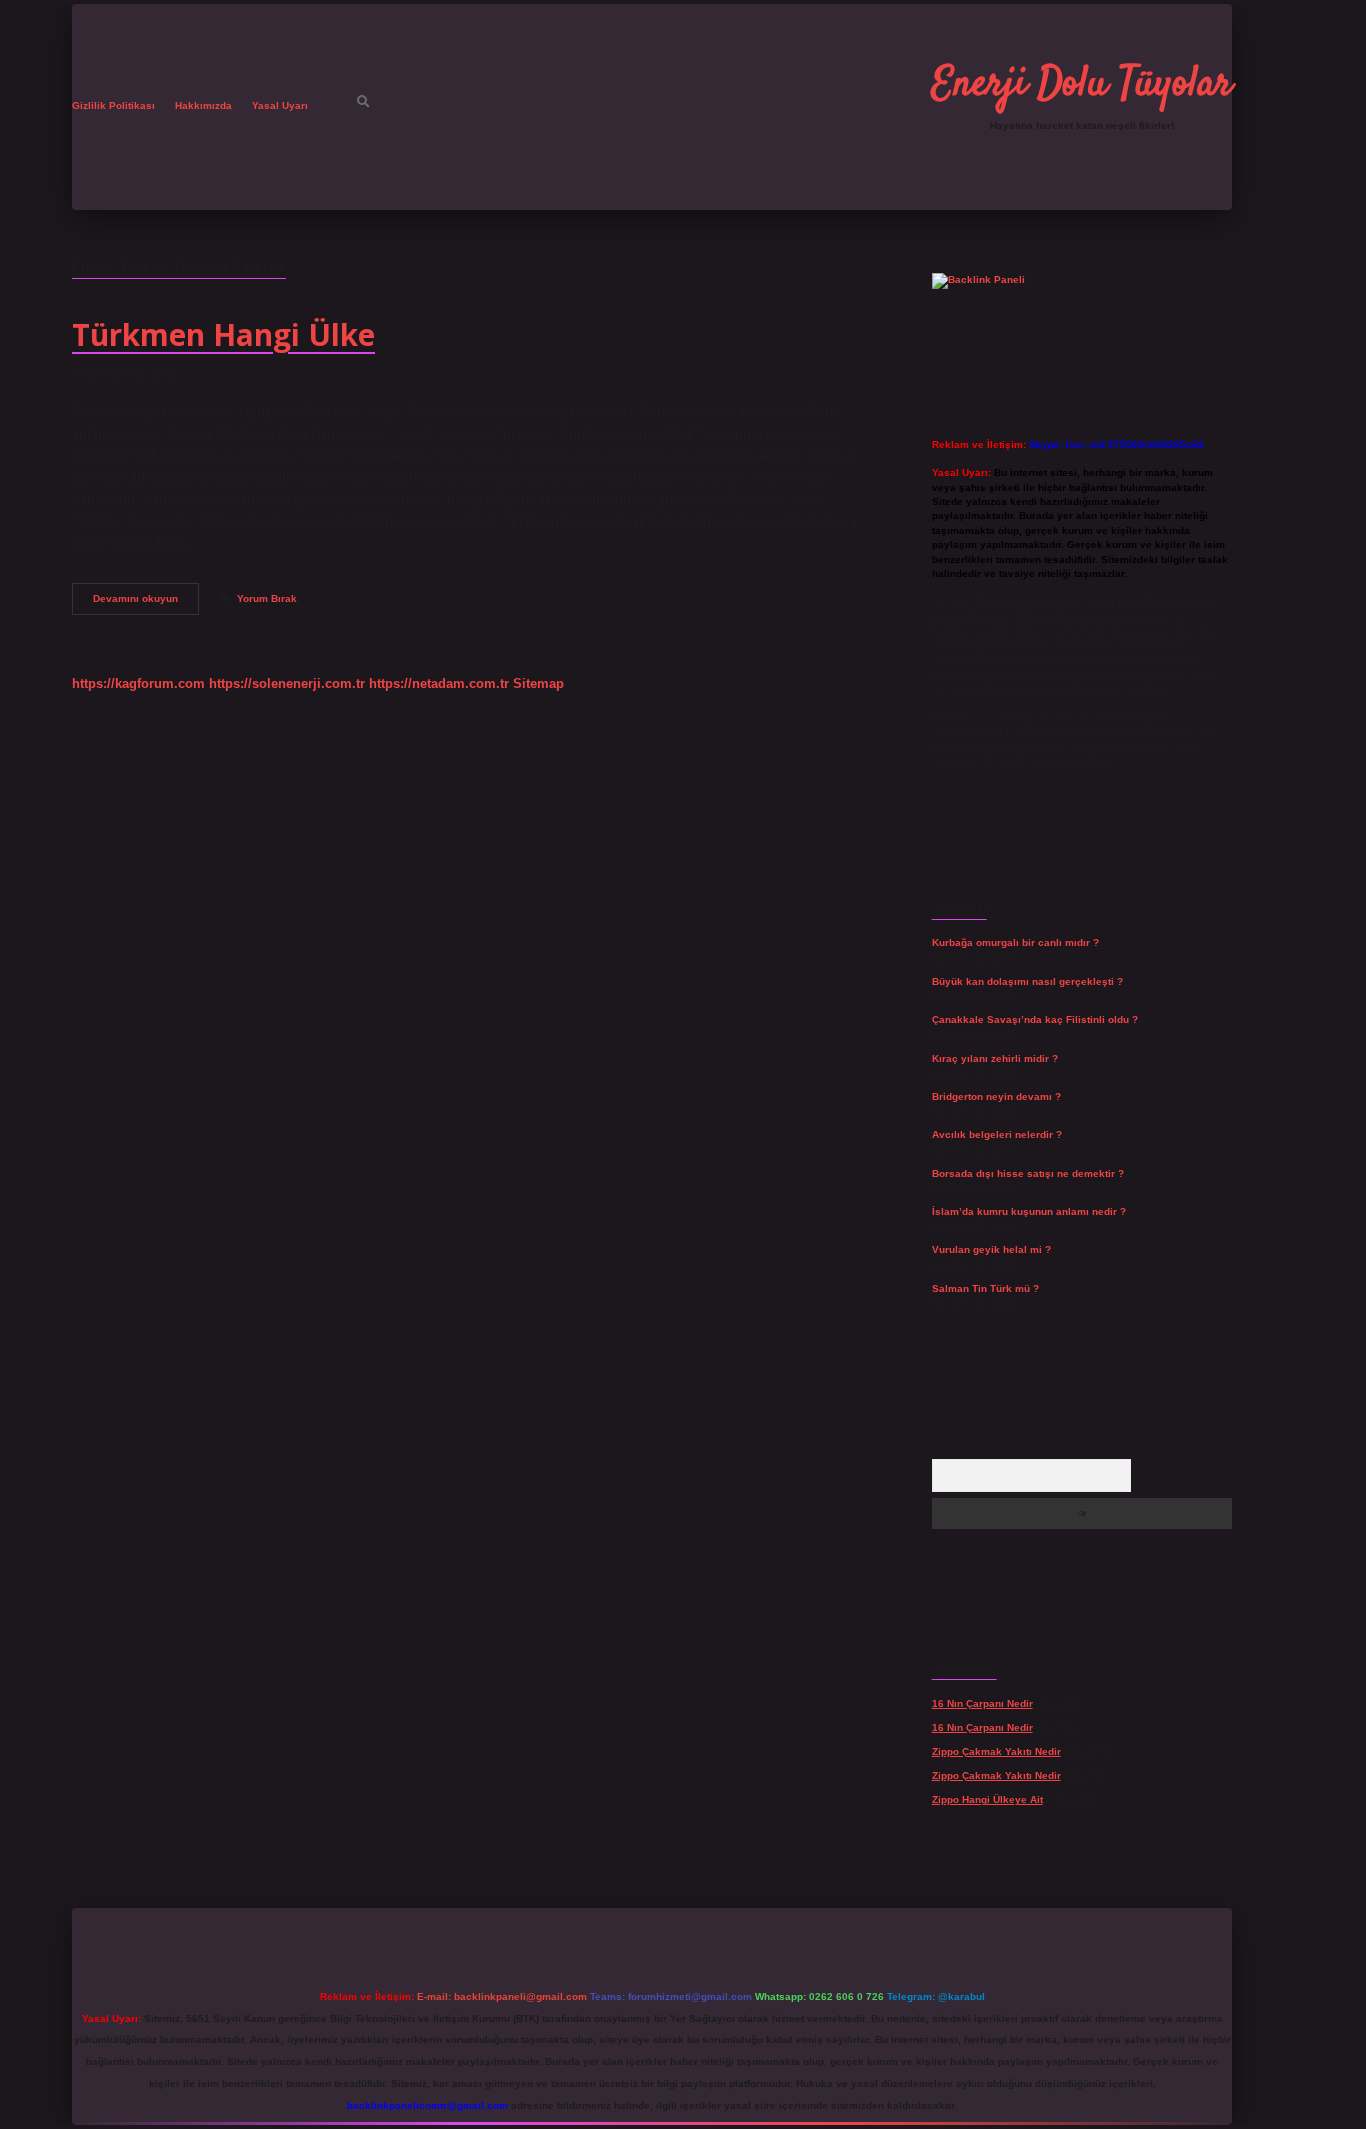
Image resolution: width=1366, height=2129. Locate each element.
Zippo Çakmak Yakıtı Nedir (996, 1751)
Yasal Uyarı (280, 105)
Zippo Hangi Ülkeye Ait (987, 1799)
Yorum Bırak (267, 598)
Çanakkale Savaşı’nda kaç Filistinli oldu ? (1035, 1019)
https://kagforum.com (138, 683)
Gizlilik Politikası (113, 105)
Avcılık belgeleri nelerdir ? (997, 1134)
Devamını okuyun (146, 603)
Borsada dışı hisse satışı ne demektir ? (1028, 1173)
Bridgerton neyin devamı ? (996, 1096)
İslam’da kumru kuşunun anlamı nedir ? (1029, 1211)
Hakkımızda (203, 105)
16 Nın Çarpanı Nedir (982, 1703)
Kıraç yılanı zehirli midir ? (995, 1058)
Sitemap (538, 683)
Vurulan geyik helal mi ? (991, 1249)
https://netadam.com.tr (439, 683)
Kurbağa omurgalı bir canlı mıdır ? (1015, 942)
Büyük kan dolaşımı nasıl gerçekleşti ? (1027, 981)
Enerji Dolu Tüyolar (1082, 85)
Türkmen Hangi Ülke (223, 334)
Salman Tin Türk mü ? (985, 1288)
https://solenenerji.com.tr (287, 683)
